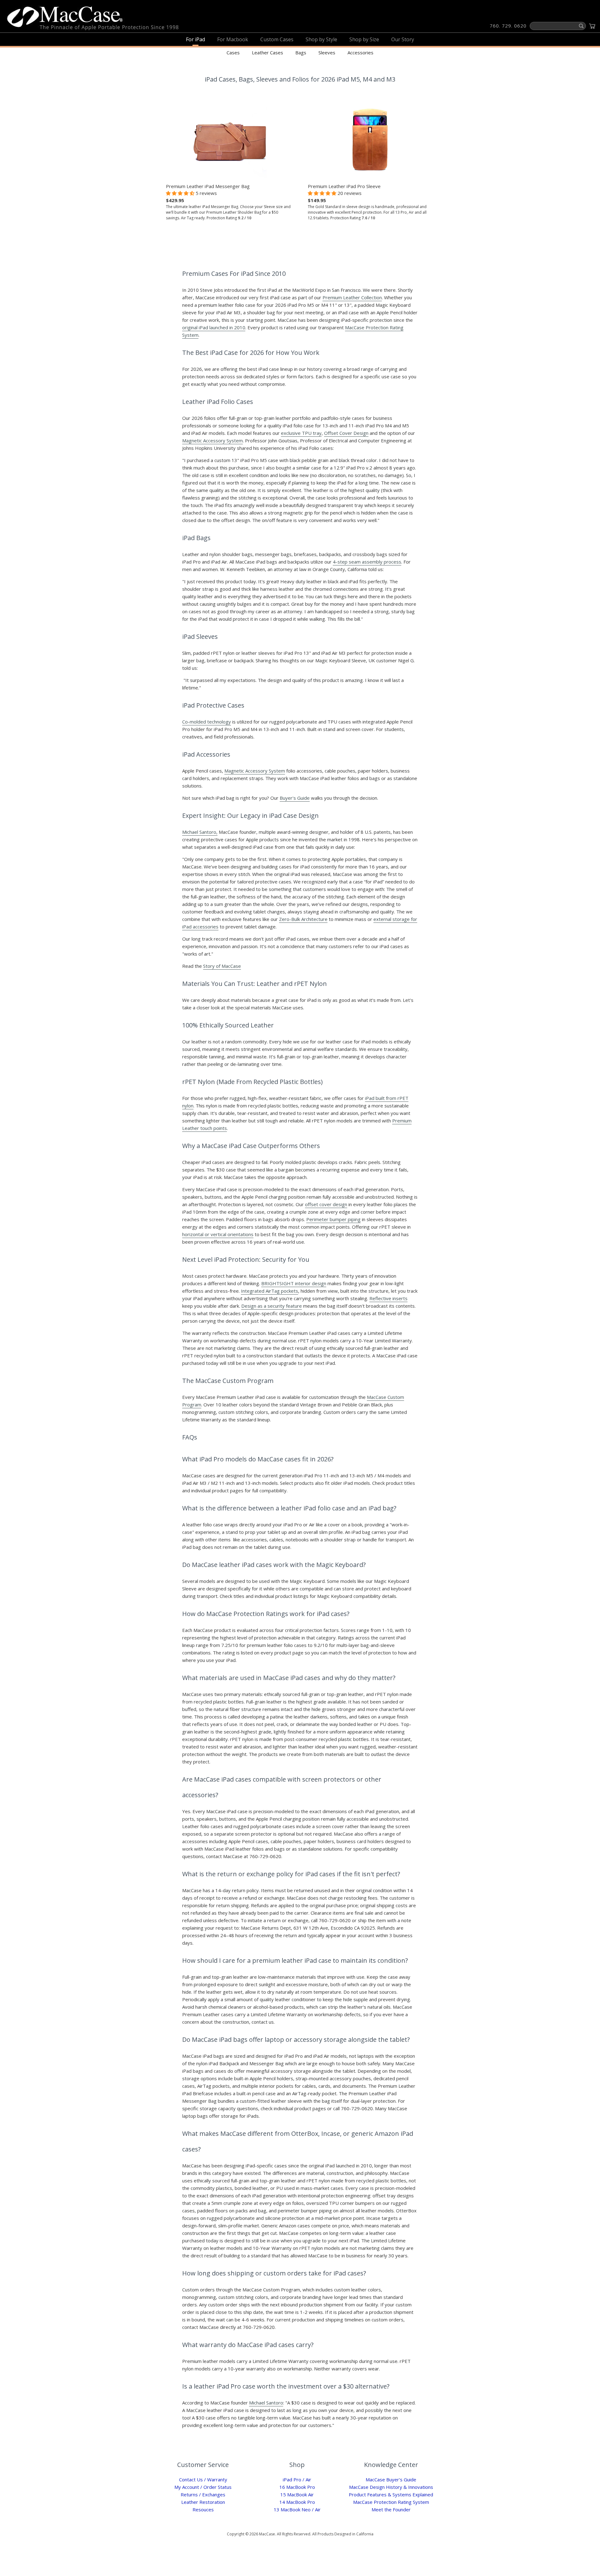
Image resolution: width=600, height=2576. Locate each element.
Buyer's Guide (295, 798)
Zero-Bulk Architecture (303, 919)
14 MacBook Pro (297, 2502)
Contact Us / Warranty (203, 2479)
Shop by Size (364, 39)
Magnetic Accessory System (212, 440)
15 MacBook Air (297, 2494)
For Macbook (233, 39)
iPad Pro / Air (297, 2479)
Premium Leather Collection (352, 297)
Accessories (360, 52)
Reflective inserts (388, 1298)
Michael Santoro (266, 2403)
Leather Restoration (203, 2502)
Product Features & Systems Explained (391, 2494)
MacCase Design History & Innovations (391, 2487)
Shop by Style (321, 39)
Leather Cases (267, 52)
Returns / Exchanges (203, 2494)
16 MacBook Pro (297, 2487)
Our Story (403, 39)
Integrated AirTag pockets (270, 1291)
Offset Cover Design (346, 433)
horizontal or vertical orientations (218, 1234)
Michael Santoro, (200, 832)
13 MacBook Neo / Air (297, 2509)
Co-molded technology (207, 722)
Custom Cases (277, 39)
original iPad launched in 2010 (214, 327)
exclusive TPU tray (301, 433)
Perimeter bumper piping (333, 1219)
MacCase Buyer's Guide (391, 2479)
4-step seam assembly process (367, 562)
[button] (181, 193)
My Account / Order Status (203, 2487)
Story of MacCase (222, 966)
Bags (301, 52)
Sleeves (327, 52)
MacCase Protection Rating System (391, 2502)
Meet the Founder (391, 2509)
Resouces (203, 2509)
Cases (233, 52)
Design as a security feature (272, 1306)
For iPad (195, 39)
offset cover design (326, 1204)
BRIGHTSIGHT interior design (294, 1283)
